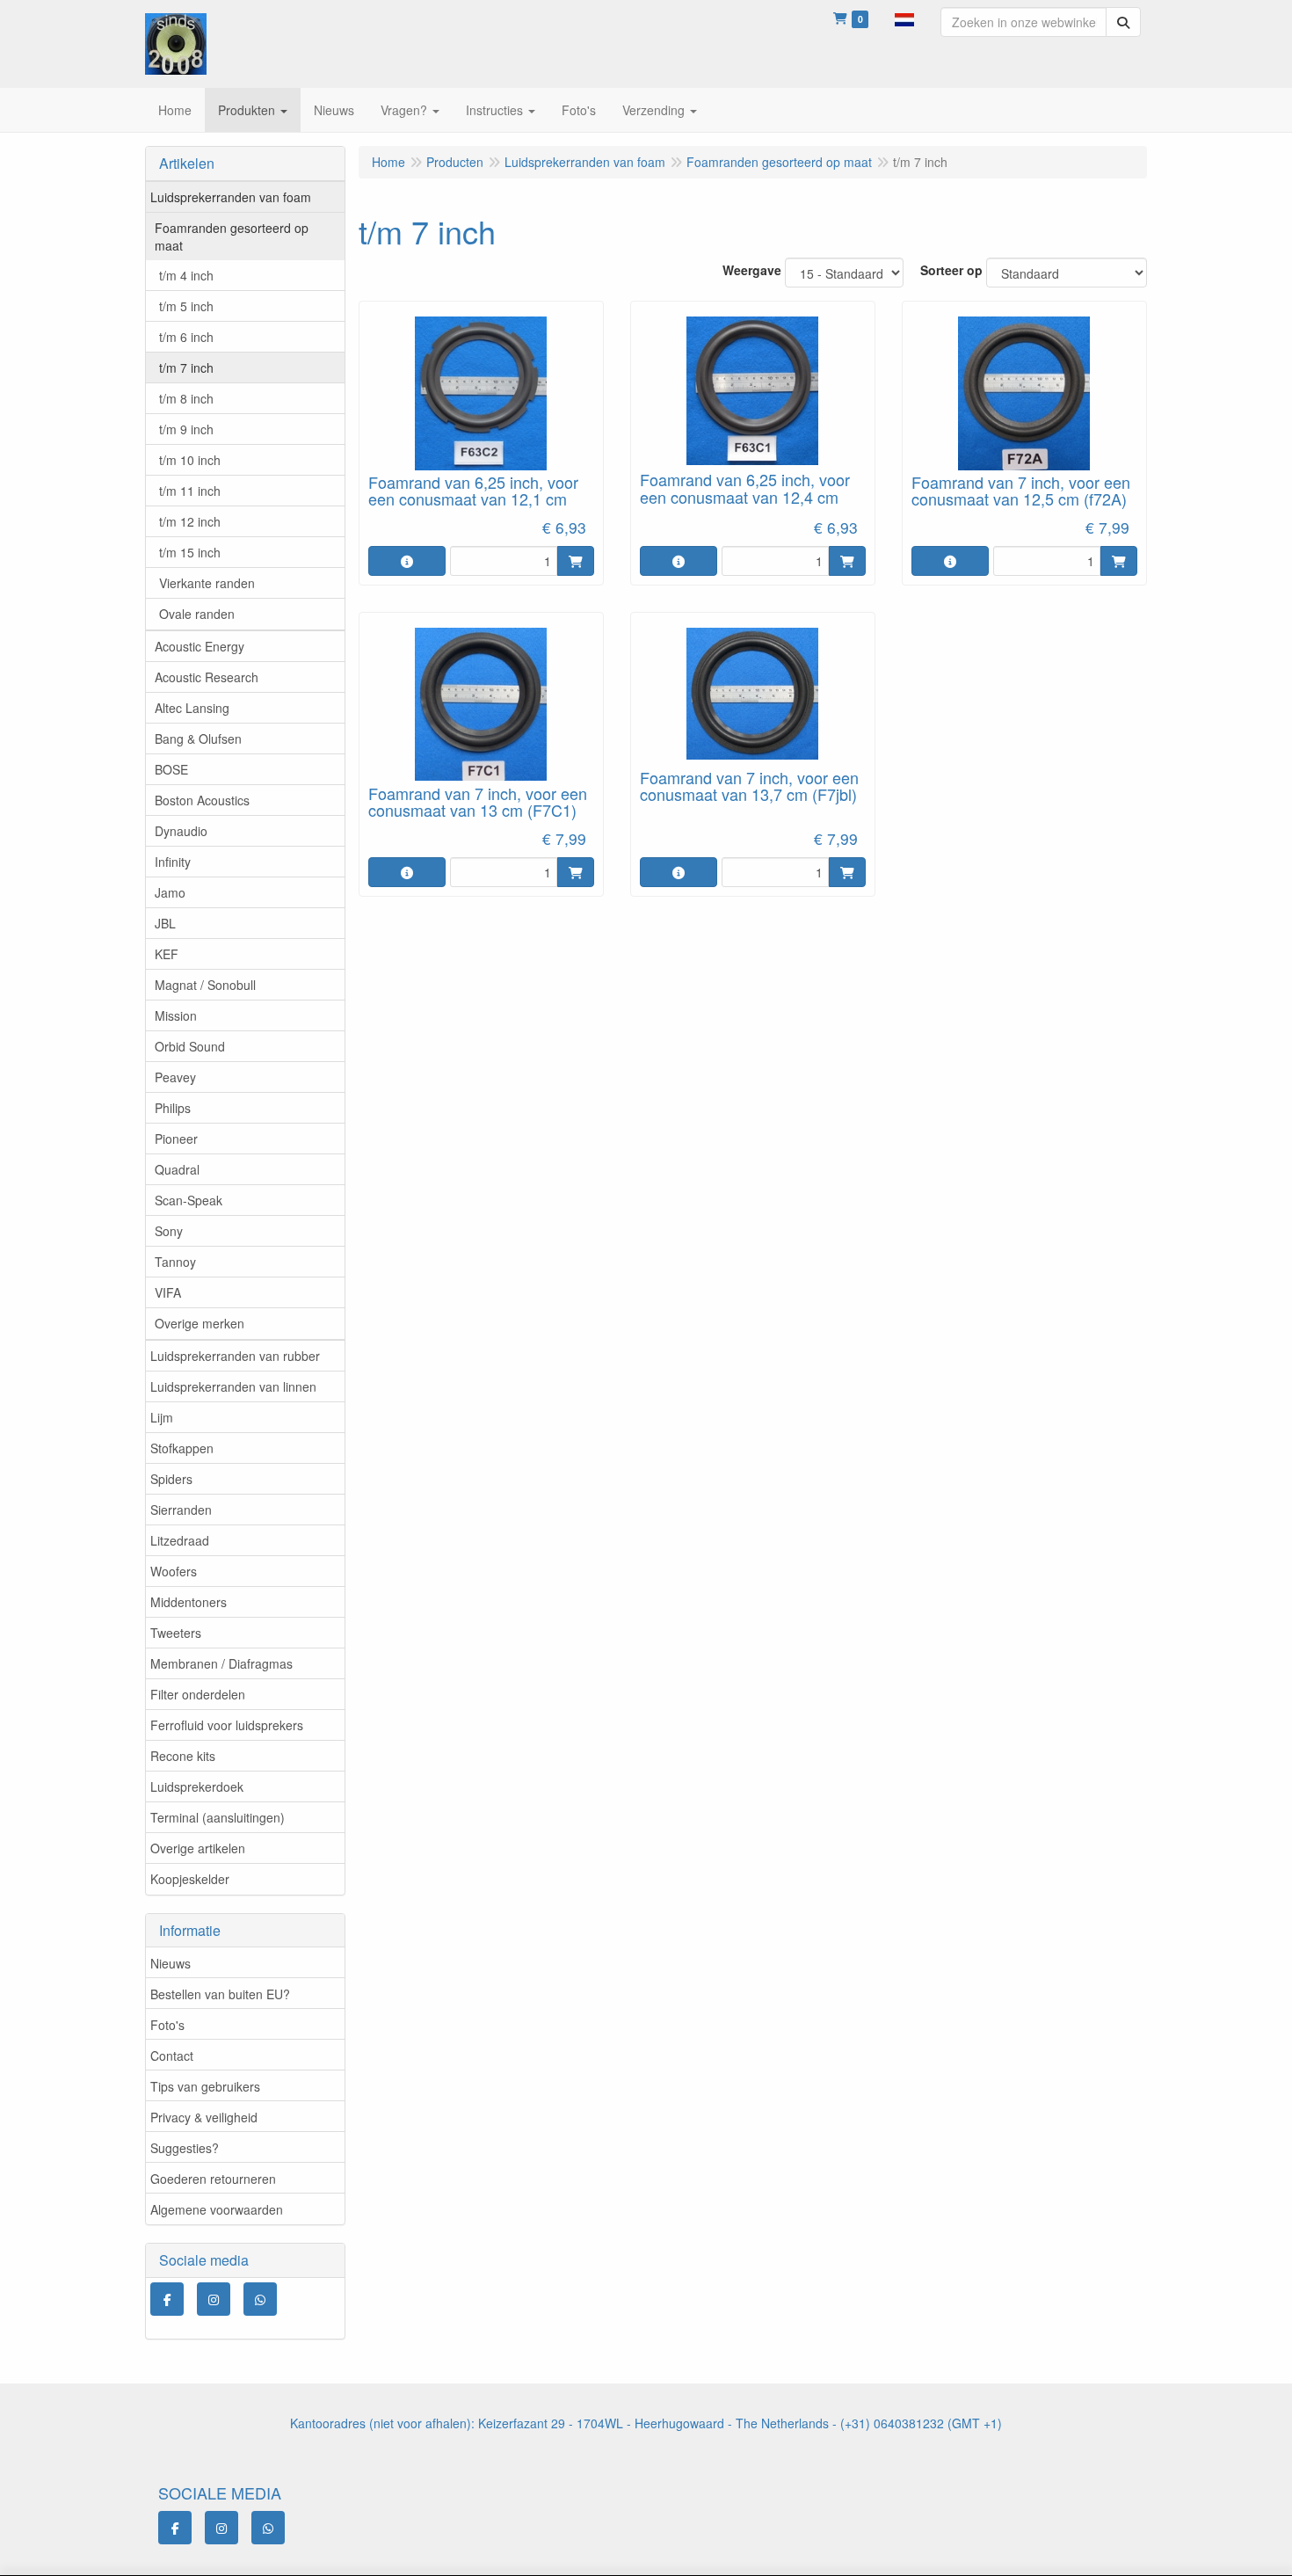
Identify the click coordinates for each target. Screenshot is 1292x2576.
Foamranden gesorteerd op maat (232, 236)
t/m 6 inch (186, 337)
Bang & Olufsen (198, 739)
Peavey (175, 1077)
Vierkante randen (207, 583)
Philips (173, 1108)
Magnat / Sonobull (205, 985)
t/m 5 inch (186, 306)
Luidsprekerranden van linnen (233, 1386)
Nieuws (171, 1963)
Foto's (167, 2025)
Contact (172, 2056)
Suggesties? (185, 2148)
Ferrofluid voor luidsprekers (227, 1725)
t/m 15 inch (190, 552)
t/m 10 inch (190, 460)
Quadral (177, 1169)
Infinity (173, 862)
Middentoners (189, 1602)
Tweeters (176, 1633)
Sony (169, 1231)
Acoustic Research (207, 677)
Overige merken (200, 1323)
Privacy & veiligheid (204, 2117)
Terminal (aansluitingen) (218, 1817)
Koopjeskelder (190, 1879)
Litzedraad (180, 1540)
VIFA (168, 1292)
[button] (904, 18)
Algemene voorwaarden (217, 2209)
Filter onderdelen (198, 1694)
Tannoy (175, 1262)
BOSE (171, 769)
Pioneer (176, 1139)
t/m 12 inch (190, 521)
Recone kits (183, 1756)
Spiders (171, 1479)
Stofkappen (182, 1448)
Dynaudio (181, 831)
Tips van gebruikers (205, 2086)
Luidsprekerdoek (197, 1786)
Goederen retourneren (213, 2179)
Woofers (174, 1571)
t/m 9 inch (186, 429)
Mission (176, 1015)
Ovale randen (197, 614)
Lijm (162, 1417)
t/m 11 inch (190, 491)
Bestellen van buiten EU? (220, 1994)
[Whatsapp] (260, 2299)
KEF (167, 954)
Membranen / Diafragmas (221, 1663)
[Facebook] (167, 2299)
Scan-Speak (189, 1200)
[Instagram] (214, 2299)
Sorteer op (951, 270)
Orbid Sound (190, 1046)
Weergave (752, 270)
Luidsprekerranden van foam (231, 197)
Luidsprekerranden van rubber (235, 1356)
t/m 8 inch (186, 398)
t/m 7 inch (186, 367)
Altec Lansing (192, 708)
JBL (165, 923)
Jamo (170, 892)
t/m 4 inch (186, 275)
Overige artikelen (198, 1848)
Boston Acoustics (202, 800)
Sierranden (181, 1510)
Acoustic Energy (200, 646)
